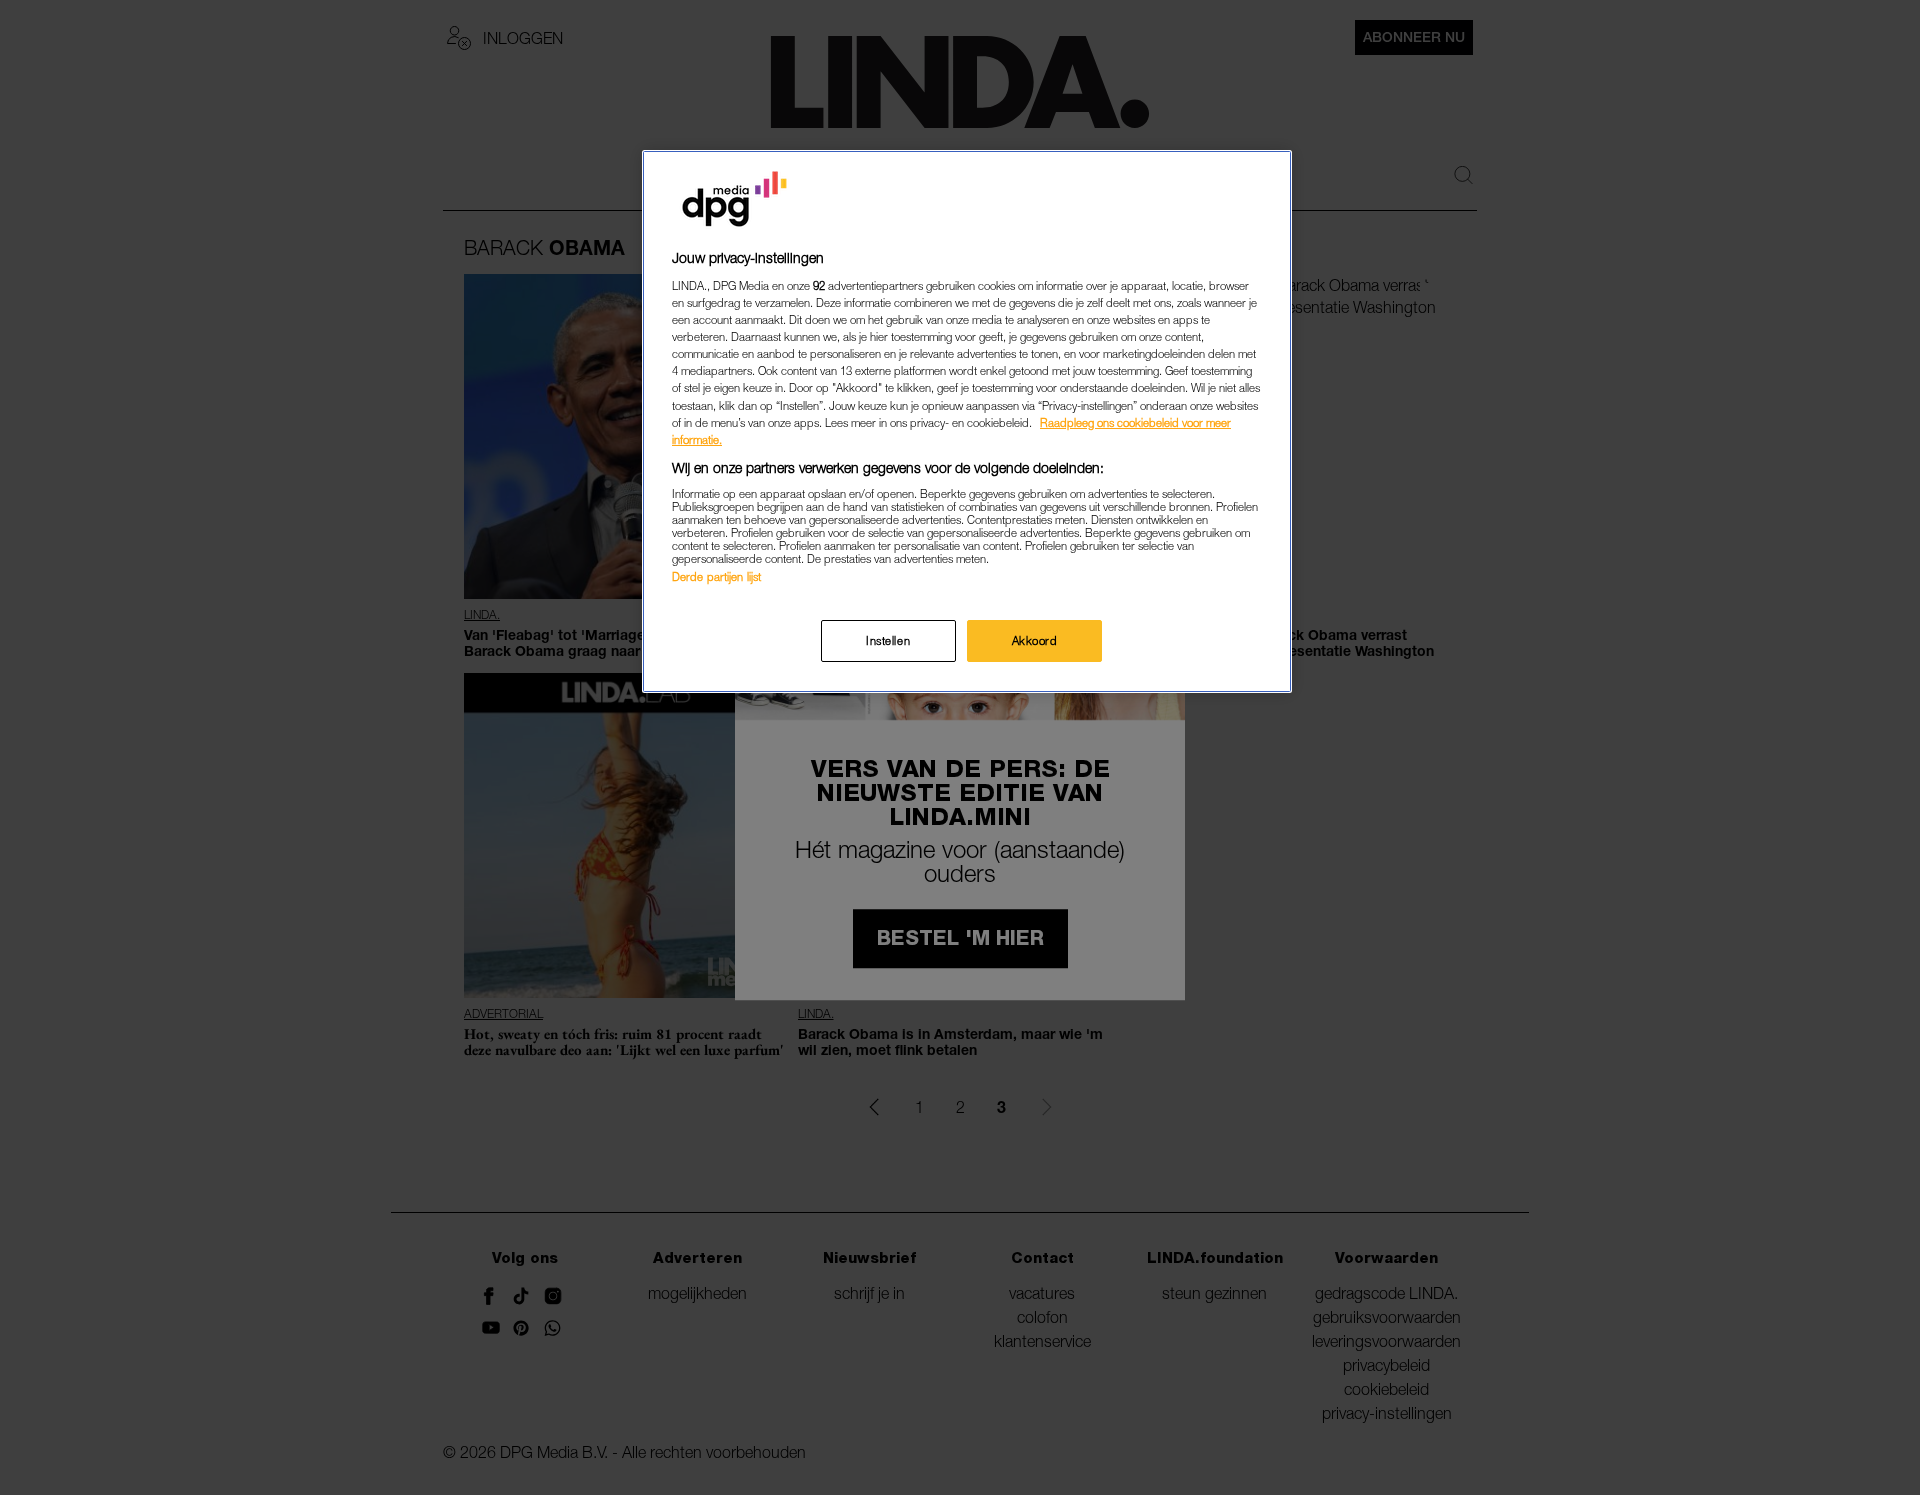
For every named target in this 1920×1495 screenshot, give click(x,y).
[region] (967, 421)
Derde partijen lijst (716, 576)
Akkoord (1035, 640)
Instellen (888, 640)
